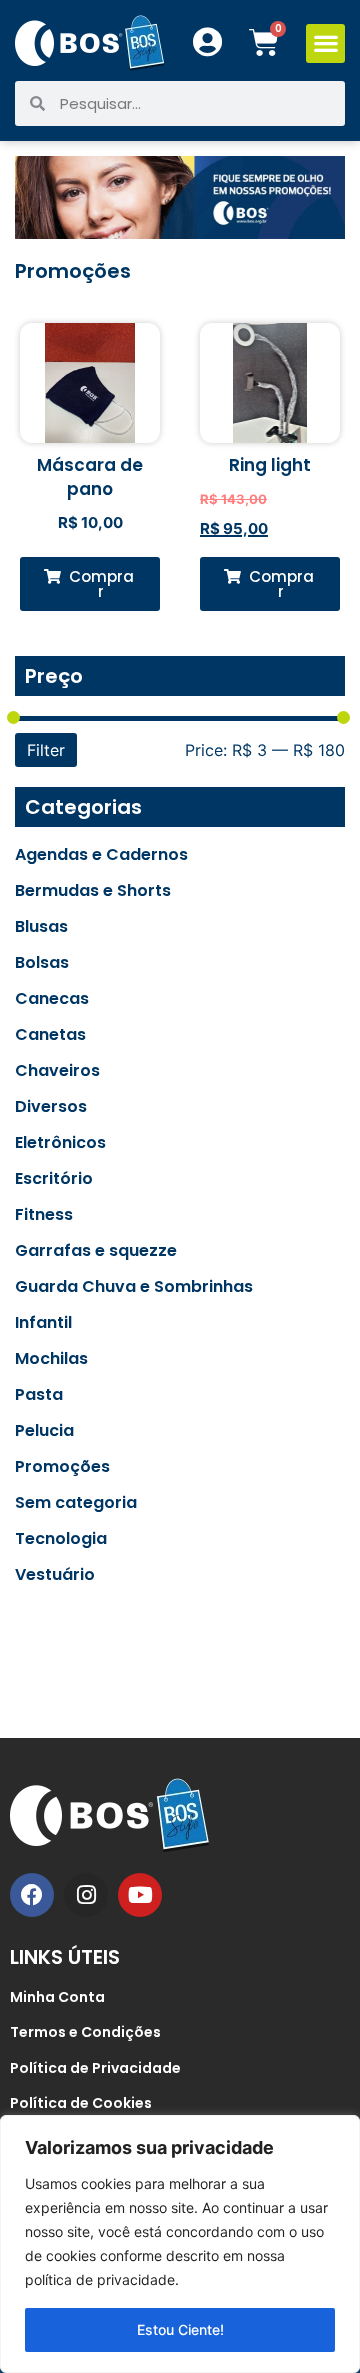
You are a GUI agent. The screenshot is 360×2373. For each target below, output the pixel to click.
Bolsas (42, 963)
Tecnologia (61, 1539)
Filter (46, 750)
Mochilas (51, 1359)
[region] (180, 2244)
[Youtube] (140, 1895)
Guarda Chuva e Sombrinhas (134, 1287)
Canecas (52, 999)
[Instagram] (86, 1895)
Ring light (270, 465)
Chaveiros (57, 1071)
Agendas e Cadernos (101, 855)
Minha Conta (57, 1997)
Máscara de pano (90, 477)
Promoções (62, 1467)
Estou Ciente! (180, 2329)
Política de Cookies (81, 2103)
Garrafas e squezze (96, 1251)
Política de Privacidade (95, 2068)
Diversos (51, 1107)
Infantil (43, 1323)
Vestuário (55, 1575)
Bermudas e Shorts (93, 891)
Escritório (54, 1179)
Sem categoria (76, 1503)
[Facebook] (32, 1895)
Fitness (44, 1215)
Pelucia (44, 1431)
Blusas (41, 927)
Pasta (39, 1395)
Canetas (50, 1035)
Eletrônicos (60, 1143)
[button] (325, 43)
